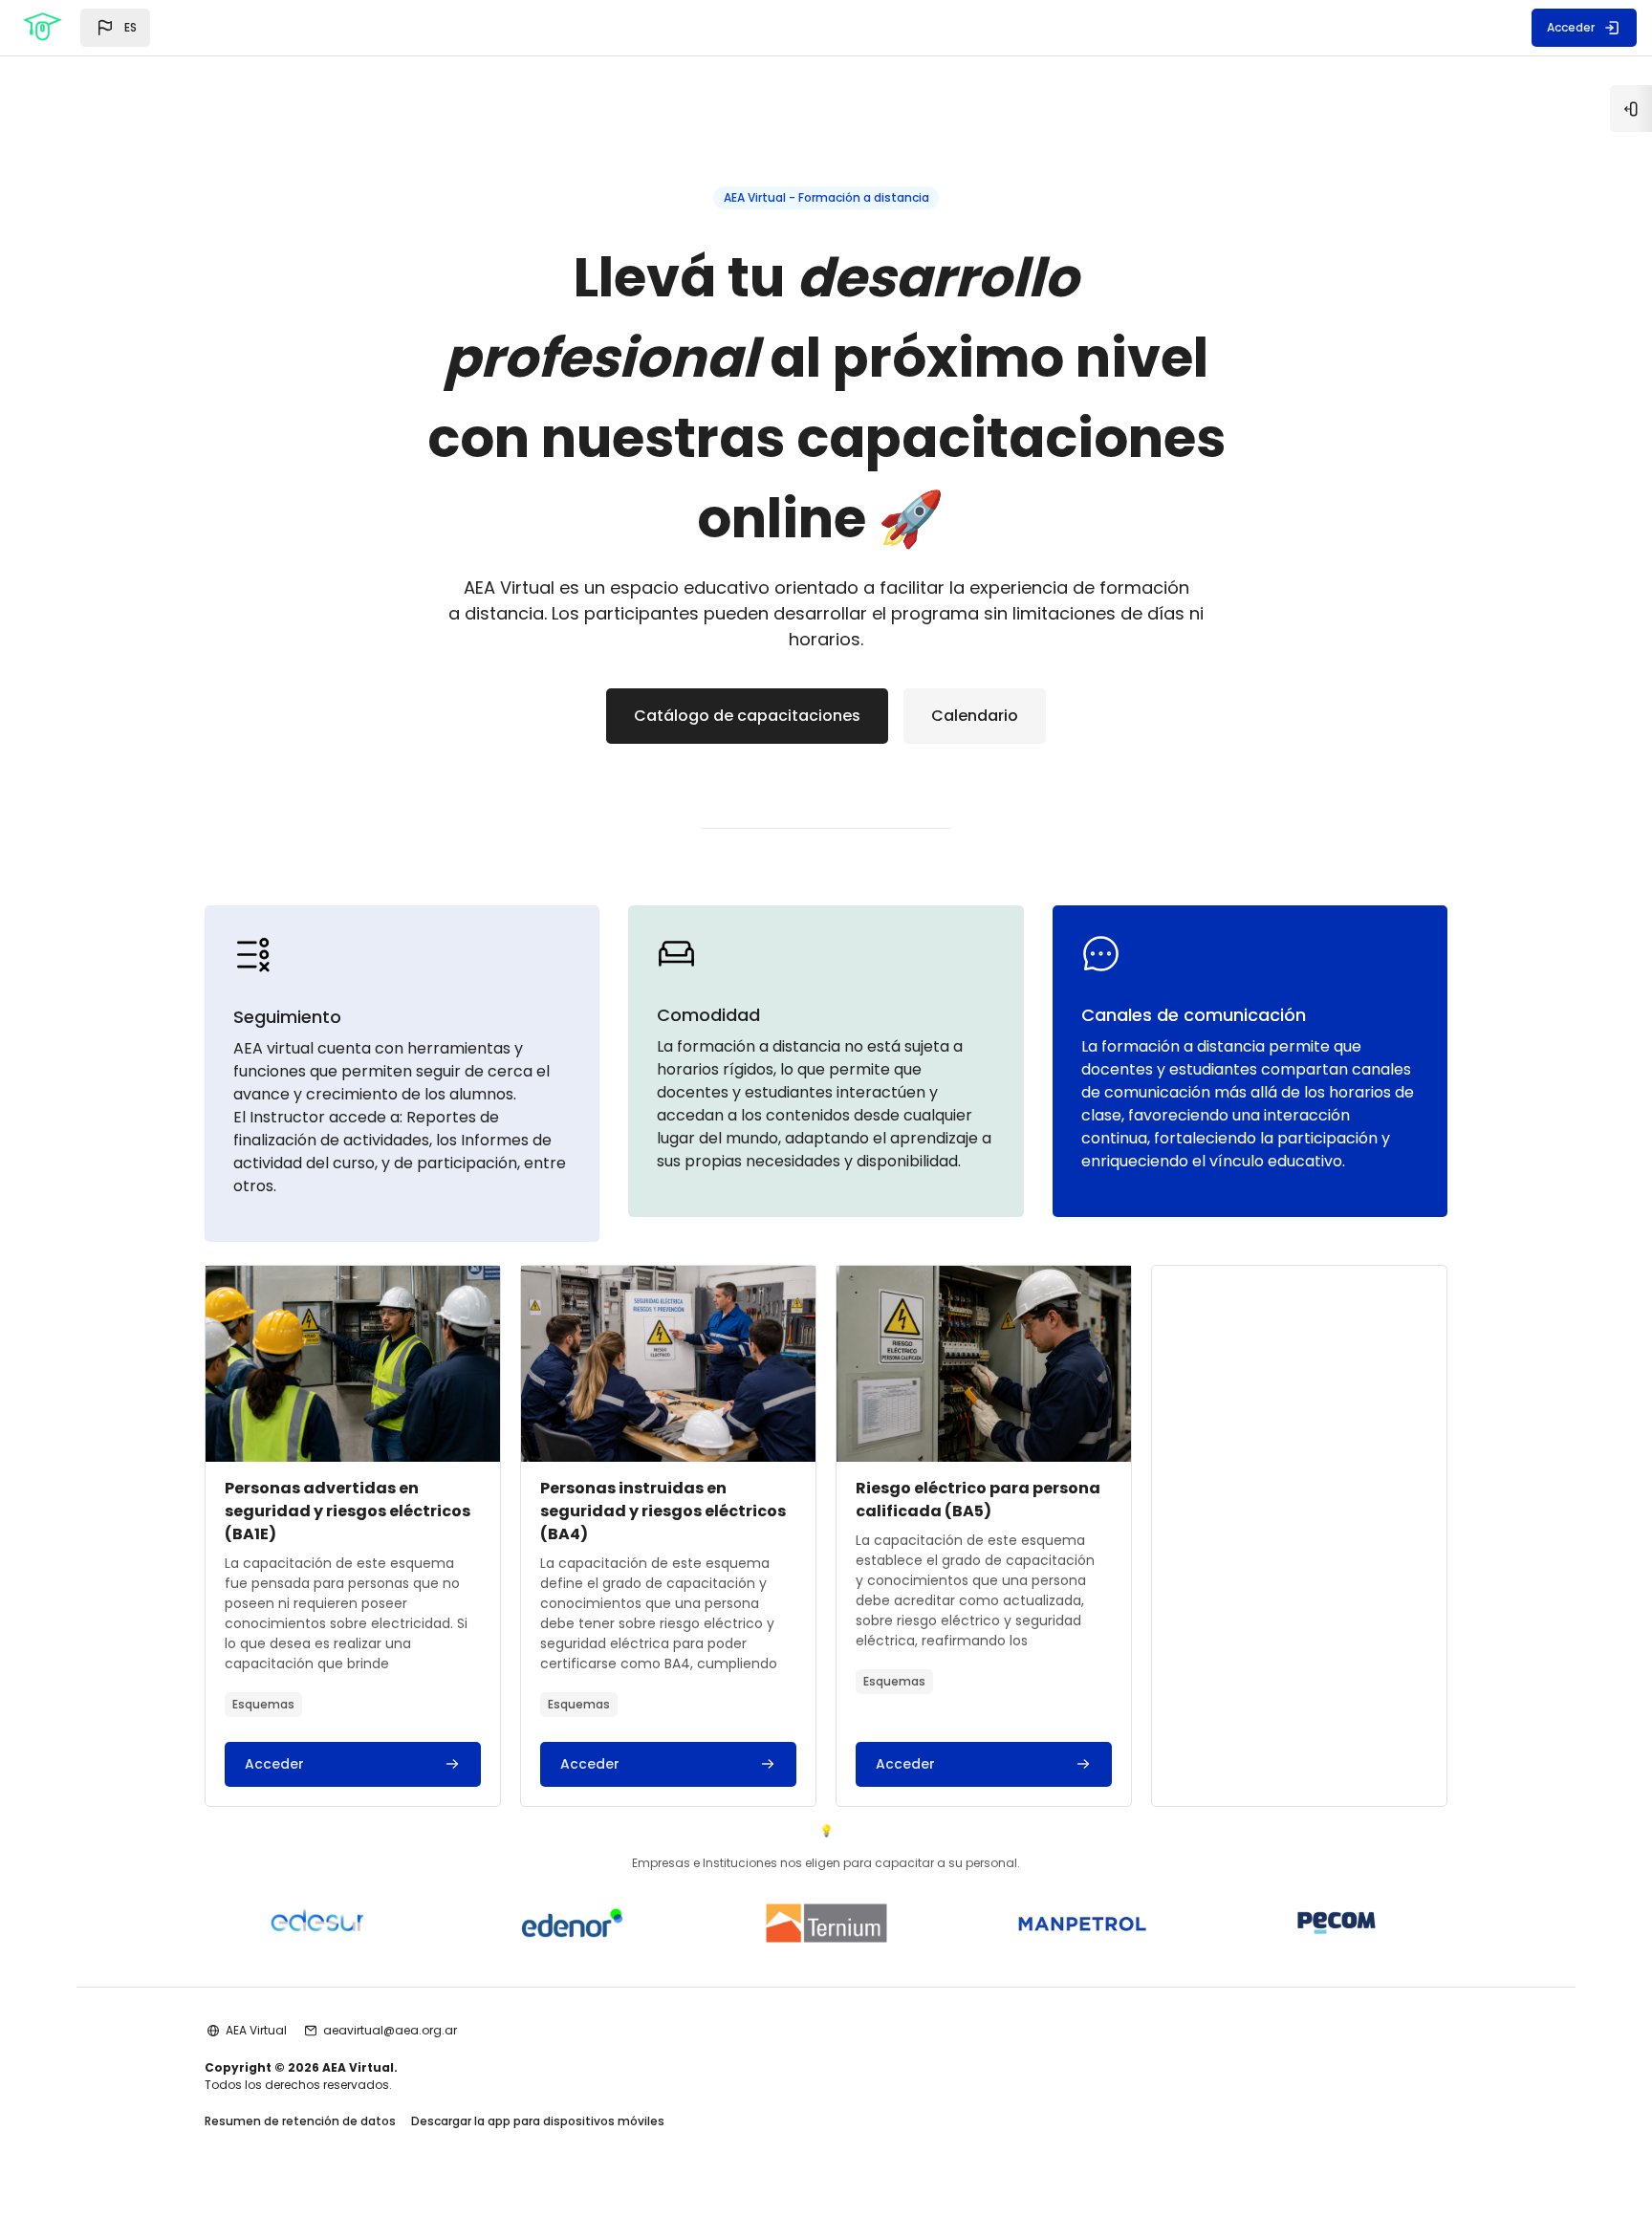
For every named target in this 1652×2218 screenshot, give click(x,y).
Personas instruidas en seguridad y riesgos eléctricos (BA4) (663, 1511)
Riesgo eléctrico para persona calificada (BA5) (978, 1500)
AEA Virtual (256, 2030)
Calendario (975, 716)
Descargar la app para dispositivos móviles (538, 2121)
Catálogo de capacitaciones (747, 716)
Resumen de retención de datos (300, 2121)
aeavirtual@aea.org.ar (390, 2030)
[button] (115, 28)
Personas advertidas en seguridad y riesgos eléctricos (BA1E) (348, 1511)
